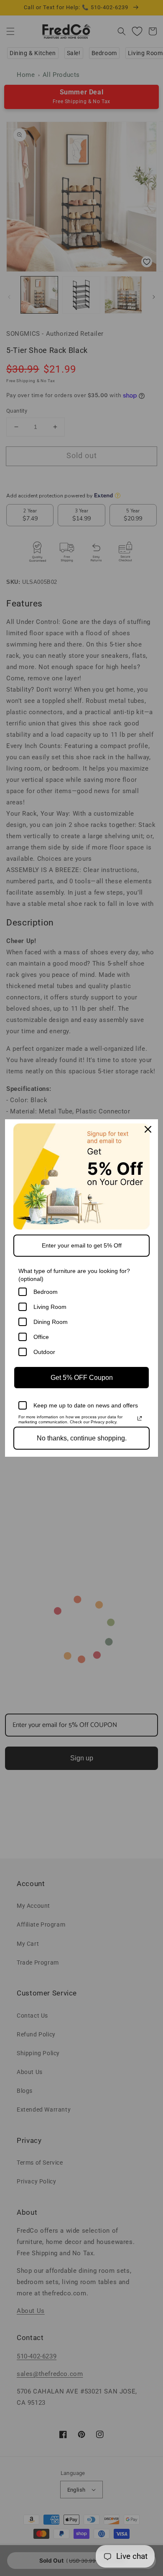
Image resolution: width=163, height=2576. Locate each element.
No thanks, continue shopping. (82, 1438)
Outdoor (44, 1352)
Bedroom (46, 1292)
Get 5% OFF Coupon (82, 1378)
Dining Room (51, 1322)
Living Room (50, 1307)
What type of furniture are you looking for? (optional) (74, 1275)
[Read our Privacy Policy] (140, 1418)
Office (41, 1337)
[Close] (148, 1129)
